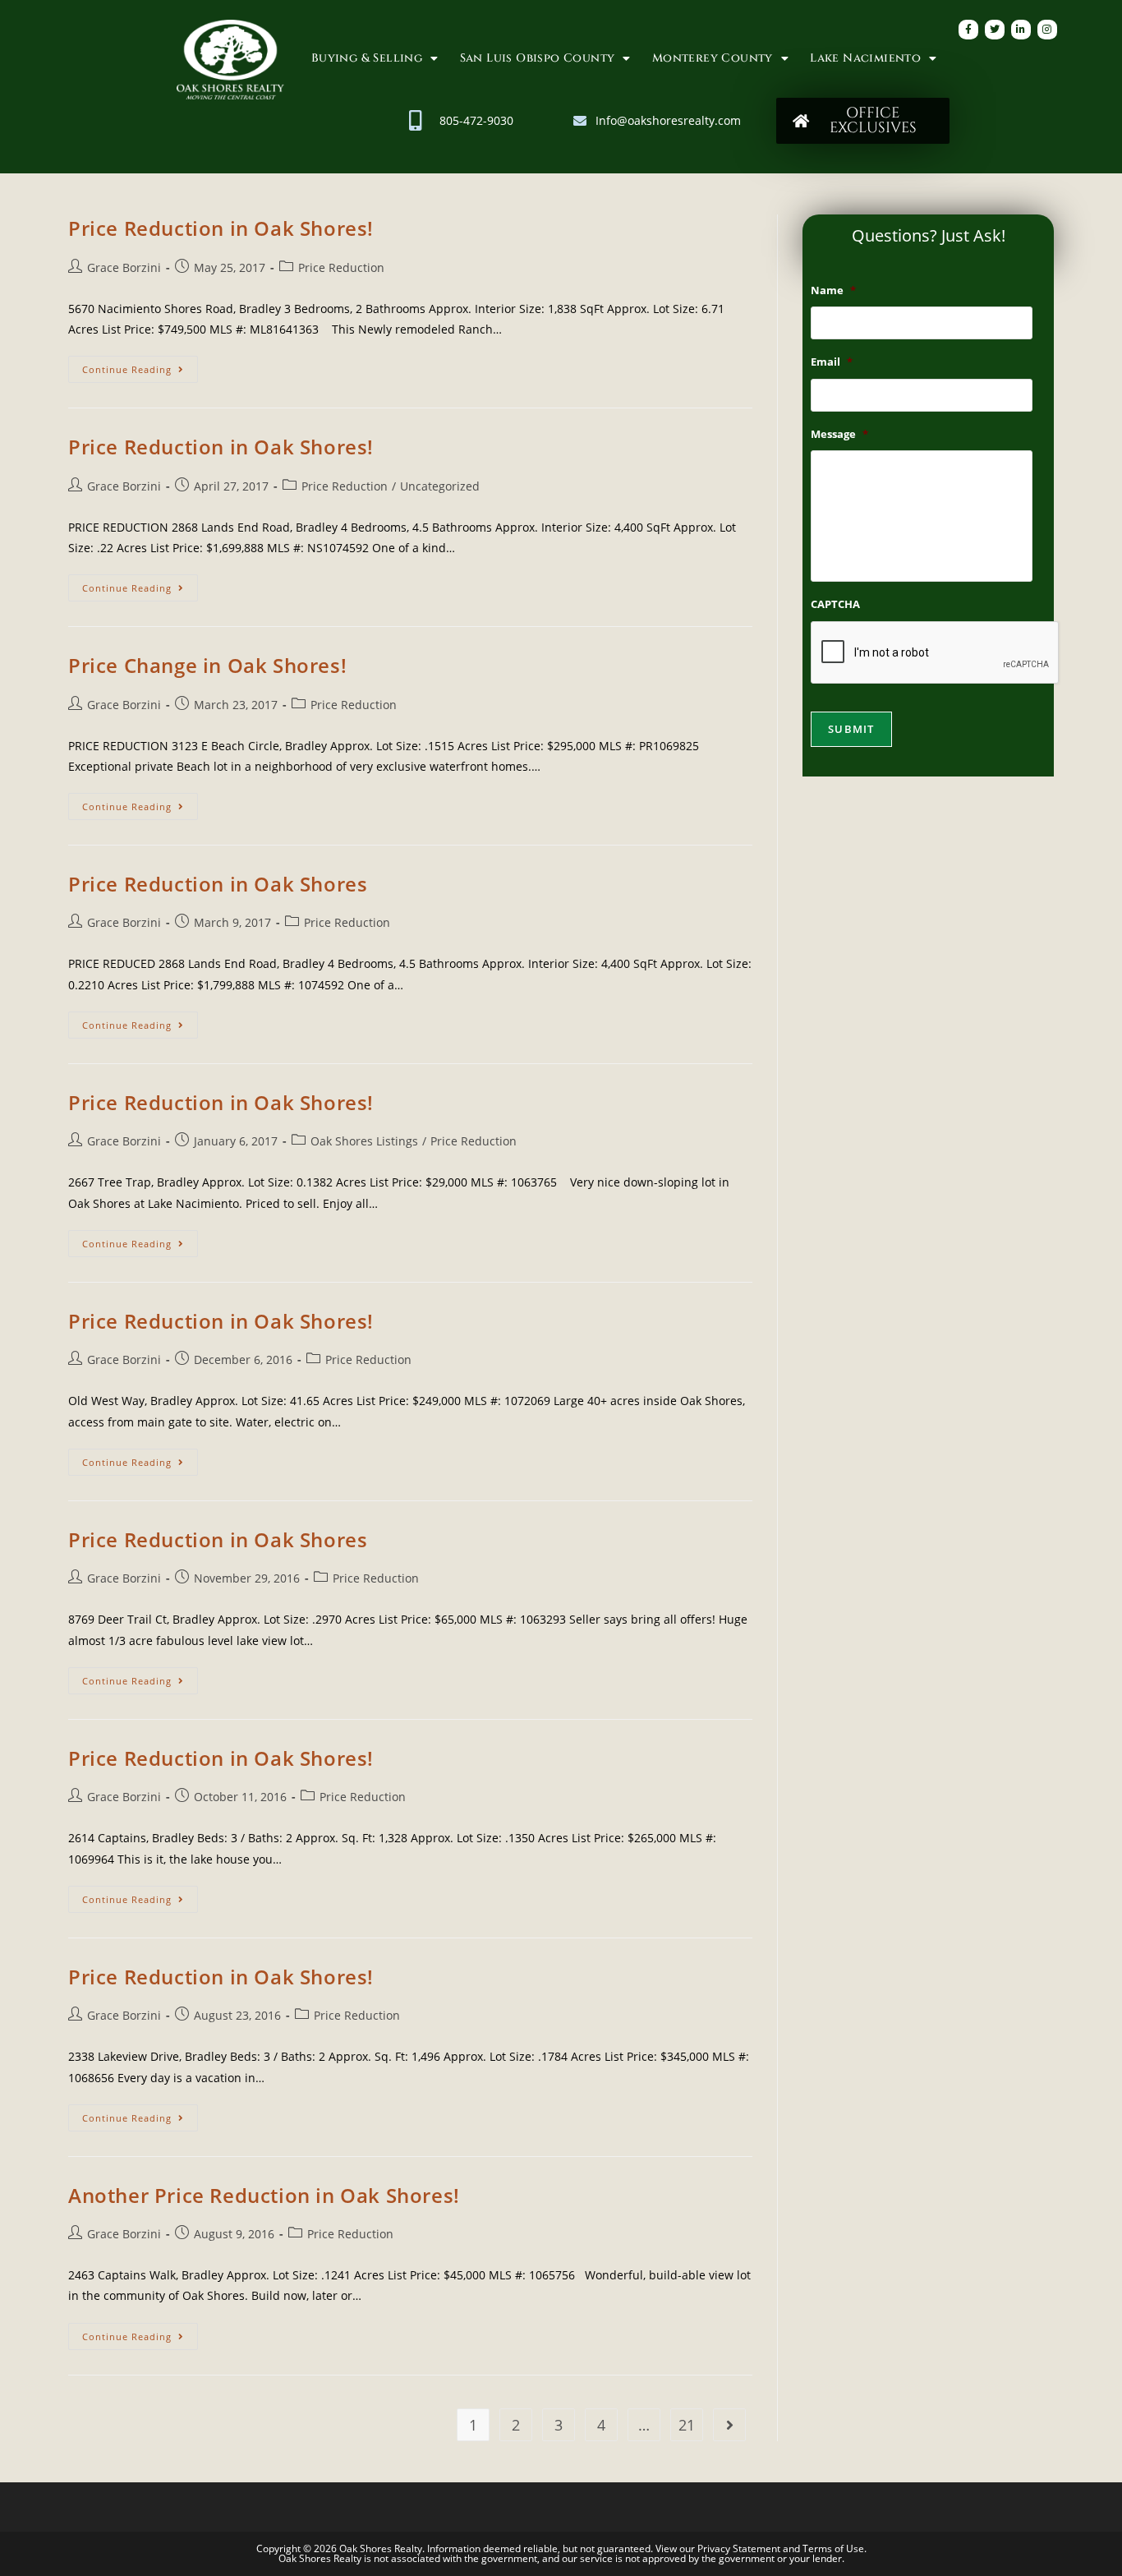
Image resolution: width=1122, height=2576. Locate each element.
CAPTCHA (835, 604)
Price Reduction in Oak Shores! (221, 228)
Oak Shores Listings (364, 1141)
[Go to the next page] (729, 2425)
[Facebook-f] (968, 30)
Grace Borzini (124, 267)
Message (839, 434)
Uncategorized (440, 486)
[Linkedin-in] (1021, 30)
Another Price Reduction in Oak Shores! (264, 2195)
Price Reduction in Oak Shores (218, 884)
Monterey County (713, 58)
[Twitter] (995, 30)
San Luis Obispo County (538, 58)
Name (833, 290)
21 (687, 2425)
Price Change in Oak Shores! (207, 665)
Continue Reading (140, 366)
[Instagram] (1047, 30)
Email (832, 362)
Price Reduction (341, 267)
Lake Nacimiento (865, 58)
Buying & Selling (367, 58)
